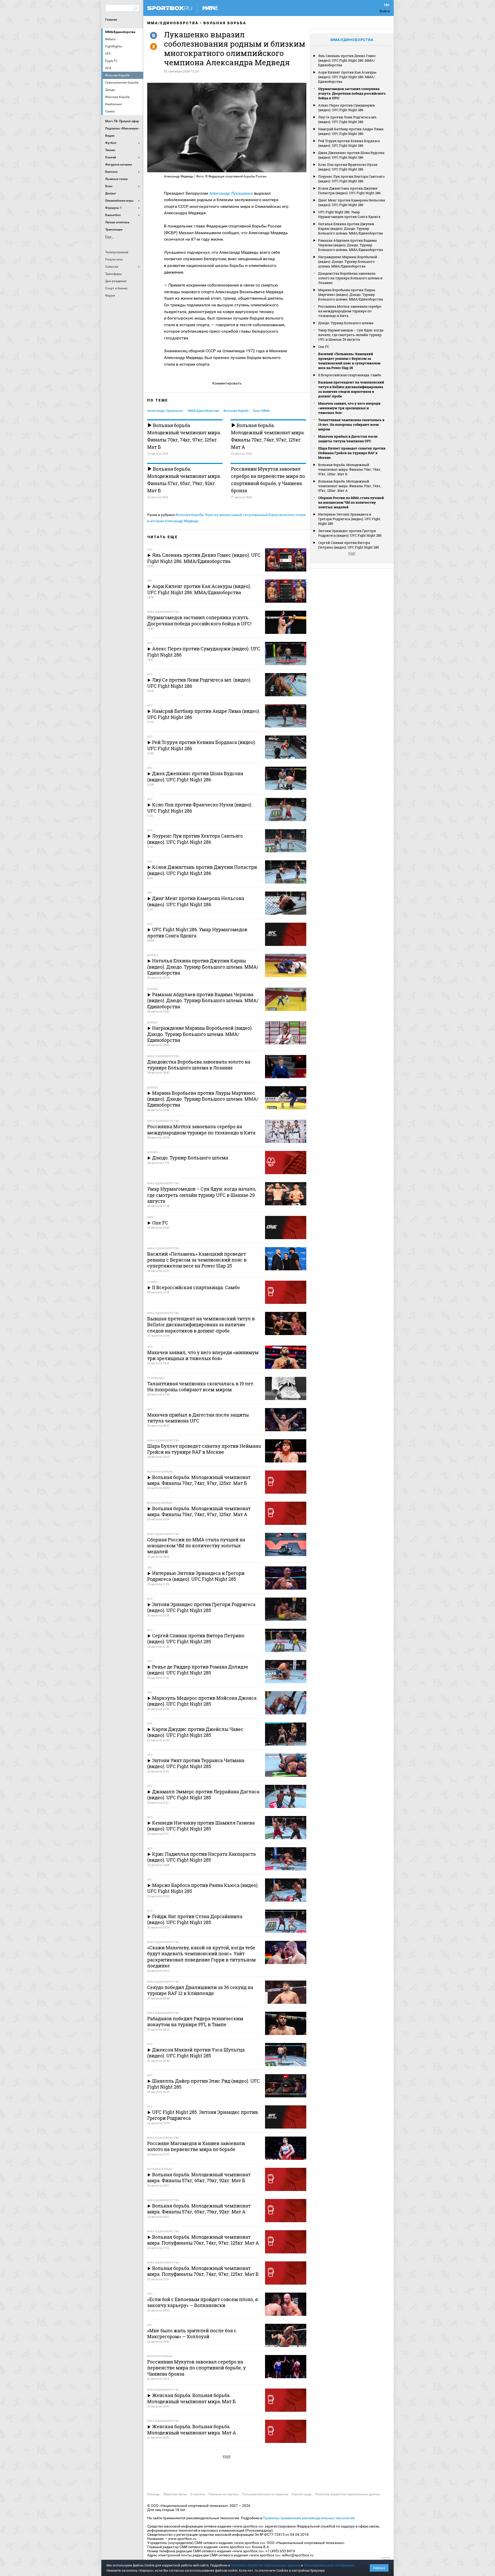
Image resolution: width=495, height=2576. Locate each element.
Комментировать (227, 383)
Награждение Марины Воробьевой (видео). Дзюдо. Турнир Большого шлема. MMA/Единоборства (348, 261)
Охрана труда (302, 2494)
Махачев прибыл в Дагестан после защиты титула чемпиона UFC (348, 439)
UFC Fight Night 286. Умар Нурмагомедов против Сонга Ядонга (349, 214)
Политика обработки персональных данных (348, 2494)
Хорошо (379, 2568)
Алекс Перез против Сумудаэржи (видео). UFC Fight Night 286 (346, 108)
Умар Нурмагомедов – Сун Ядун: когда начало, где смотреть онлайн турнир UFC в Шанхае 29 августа (351, 335)
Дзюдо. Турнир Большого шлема (346, 323)
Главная (111, 20)
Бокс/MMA (261, 411)
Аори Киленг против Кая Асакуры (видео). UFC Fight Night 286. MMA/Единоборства (347, 77)
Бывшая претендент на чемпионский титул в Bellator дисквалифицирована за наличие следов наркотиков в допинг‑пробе (351, 389)
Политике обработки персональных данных (265, 2565)
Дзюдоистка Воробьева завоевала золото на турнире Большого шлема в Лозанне (350, 278)
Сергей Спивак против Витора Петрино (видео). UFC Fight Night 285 (349, 545)
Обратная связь (175, 2494)
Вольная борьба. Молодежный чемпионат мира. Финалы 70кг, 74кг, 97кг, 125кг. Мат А (268, 436)
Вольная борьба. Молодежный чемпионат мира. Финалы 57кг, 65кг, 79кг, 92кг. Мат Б (184, 480)
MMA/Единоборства (120, 32)
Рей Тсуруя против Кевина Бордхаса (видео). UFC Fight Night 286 (349, 143)
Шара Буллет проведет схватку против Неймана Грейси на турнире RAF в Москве (352, 453)
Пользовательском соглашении (329, 2565)
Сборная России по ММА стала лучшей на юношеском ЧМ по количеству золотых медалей (351, 502)
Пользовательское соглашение (265, 2494)
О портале (198, 2494)
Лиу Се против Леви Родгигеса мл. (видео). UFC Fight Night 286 (348, 119)
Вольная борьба (225, 23)
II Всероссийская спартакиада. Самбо (350, 375)
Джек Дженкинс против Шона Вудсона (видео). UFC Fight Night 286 (351, 155)
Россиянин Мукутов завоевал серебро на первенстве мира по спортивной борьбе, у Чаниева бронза (268, 480)
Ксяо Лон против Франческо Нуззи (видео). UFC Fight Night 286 (348, 167)
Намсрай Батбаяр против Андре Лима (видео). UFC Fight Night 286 (351, 131)
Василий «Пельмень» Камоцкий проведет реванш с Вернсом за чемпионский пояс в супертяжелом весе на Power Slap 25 (349, 361)
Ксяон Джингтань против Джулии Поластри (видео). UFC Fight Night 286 (349, 191)
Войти (385, 11)
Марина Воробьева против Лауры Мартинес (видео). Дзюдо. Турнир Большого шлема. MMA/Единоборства (350, 295)
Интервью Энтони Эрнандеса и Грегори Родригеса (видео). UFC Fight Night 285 (349, 519)
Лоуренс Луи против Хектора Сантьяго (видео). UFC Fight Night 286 (351, 179)
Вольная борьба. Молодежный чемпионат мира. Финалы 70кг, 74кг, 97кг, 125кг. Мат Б (184, 436)
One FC (324, 347)
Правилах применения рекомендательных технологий (309, 2518)
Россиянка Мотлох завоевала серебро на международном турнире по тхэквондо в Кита (350, 311)
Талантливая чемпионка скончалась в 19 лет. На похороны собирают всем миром (351, 424)
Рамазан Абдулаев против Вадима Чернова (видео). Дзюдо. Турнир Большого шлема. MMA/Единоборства (350, 245)
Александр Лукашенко (231, 193)
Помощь (154, 2494)
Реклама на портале (224, 2494)
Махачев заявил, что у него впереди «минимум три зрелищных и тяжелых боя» (349, 408)
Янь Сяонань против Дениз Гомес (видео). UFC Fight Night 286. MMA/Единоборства (347, 60)
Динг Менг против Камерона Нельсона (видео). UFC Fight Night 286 (352, 202)
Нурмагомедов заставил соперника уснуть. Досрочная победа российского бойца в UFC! (352, 93)
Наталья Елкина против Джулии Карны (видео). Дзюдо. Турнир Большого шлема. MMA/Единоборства (350, 228)
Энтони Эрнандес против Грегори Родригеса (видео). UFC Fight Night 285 (350, 533)
